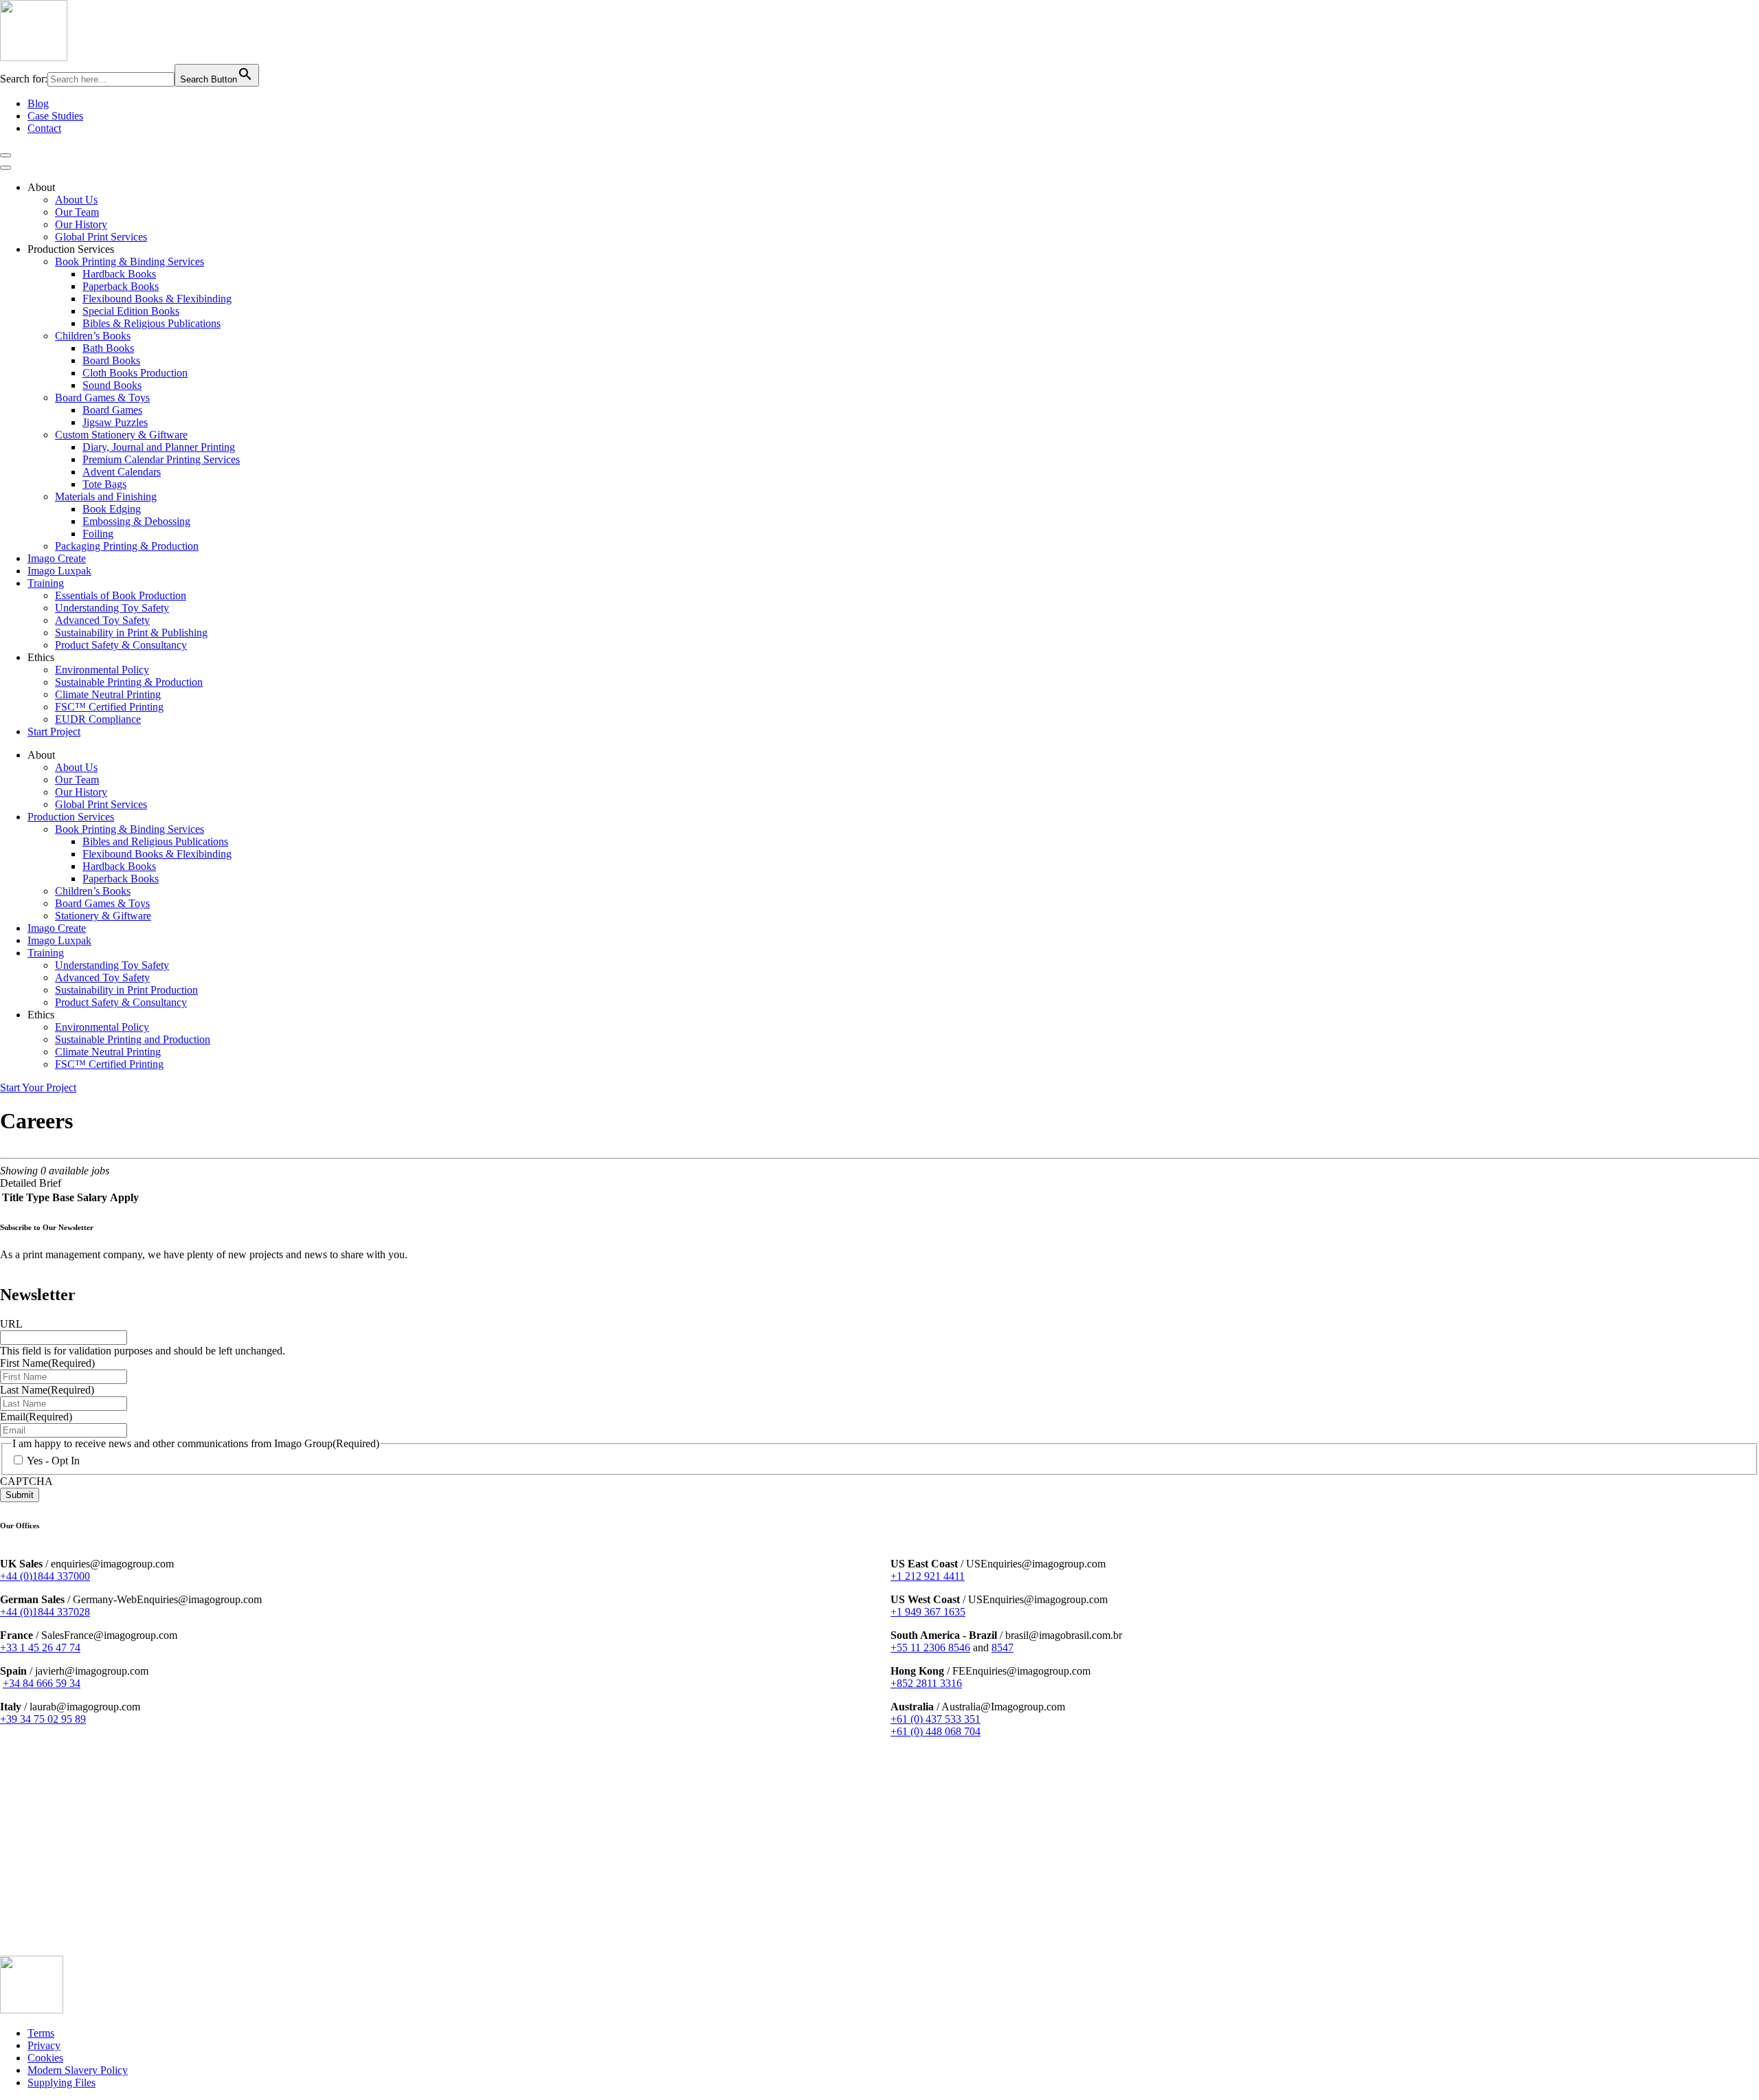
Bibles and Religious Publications (155, 841)
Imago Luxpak (59, 571)
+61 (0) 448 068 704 (935, 1731)
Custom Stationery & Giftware (121, 435)
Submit (20, 1495)
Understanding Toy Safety (112, 608)
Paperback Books (121, 286)
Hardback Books (119, 274)
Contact (44, 128)
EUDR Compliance (98, 719)
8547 (1002, 1647)
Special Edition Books (131, 311)
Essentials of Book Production (121, 595)
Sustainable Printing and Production (133, 1039)
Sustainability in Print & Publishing (131, 633)
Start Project (54, 731)
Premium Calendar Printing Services (161, 459)
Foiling (98, 534)
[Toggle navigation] (5, 155)
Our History (81, 224)
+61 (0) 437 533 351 (935, 1719)
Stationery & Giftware (103, 916)
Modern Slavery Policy (78, 2070)
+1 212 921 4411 (928, 1576)
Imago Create (57, 558)
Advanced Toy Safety (102, 620)
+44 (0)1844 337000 (45, 1576)
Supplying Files (61, 2082)
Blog (38, 103)
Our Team (77, 212)
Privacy (44, 2045)
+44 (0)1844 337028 (45, 1612)
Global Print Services (101, 237)
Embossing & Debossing (136, 521)
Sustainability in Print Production (126, 990)
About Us (76, 200)
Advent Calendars (122, 472)
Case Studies (55, 116)
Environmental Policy (102, 670)
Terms (41, 2033)
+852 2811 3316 (926, 1683)
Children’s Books (93, 336)
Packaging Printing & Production (127, 546)
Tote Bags (104, 484)
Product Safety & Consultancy (121, 645)
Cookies (45, 2058)
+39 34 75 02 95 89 (43, 1719)
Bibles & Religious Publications (152, 323)
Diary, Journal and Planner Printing (159, 447)
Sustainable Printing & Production (129, 682)
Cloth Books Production (135, 373)
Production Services (71, 817)
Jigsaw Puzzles (115, 422)
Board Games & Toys (102, 398)
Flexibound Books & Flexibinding (157, 299)
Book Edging (112, 509)
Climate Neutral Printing (108, 694)
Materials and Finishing (106, 496)
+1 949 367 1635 (928, 1612)
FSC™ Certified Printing (109, 707)
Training (46, 583)
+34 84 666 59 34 (42, 1683)
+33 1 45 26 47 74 (40, 1647)
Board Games (112, 410)
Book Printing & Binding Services (130, 261)
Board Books (111, 360)
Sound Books (112, 385)
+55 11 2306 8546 (930, 1647)
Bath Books (108, 348)
